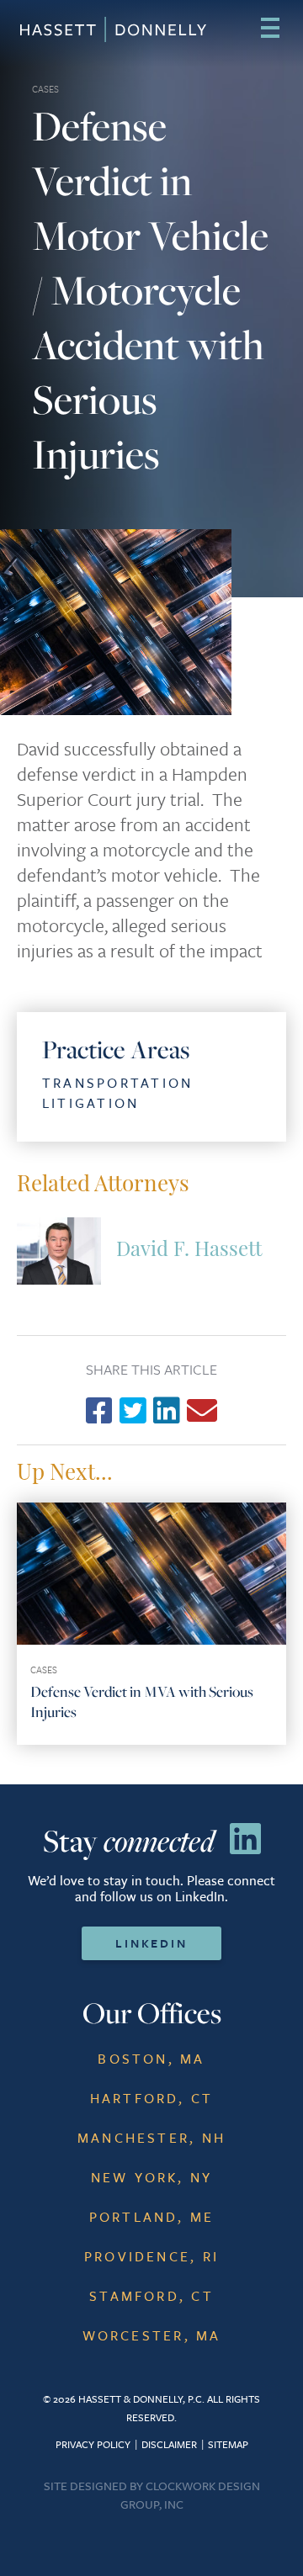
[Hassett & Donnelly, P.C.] (90, 29)
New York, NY (152, 2177)
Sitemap (228, 2444)
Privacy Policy (93, 2444)
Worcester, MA (152, 2335)
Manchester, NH (151, 2138)
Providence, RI (151, 2256)
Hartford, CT (152, 2098)
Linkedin (151, 1943)
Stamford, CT (151, 2296)
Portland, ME (152, 2217)
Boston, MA (151, 2059)
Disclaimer (169, 2444)
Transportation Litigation (117, 1093)
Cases (45, 89)
